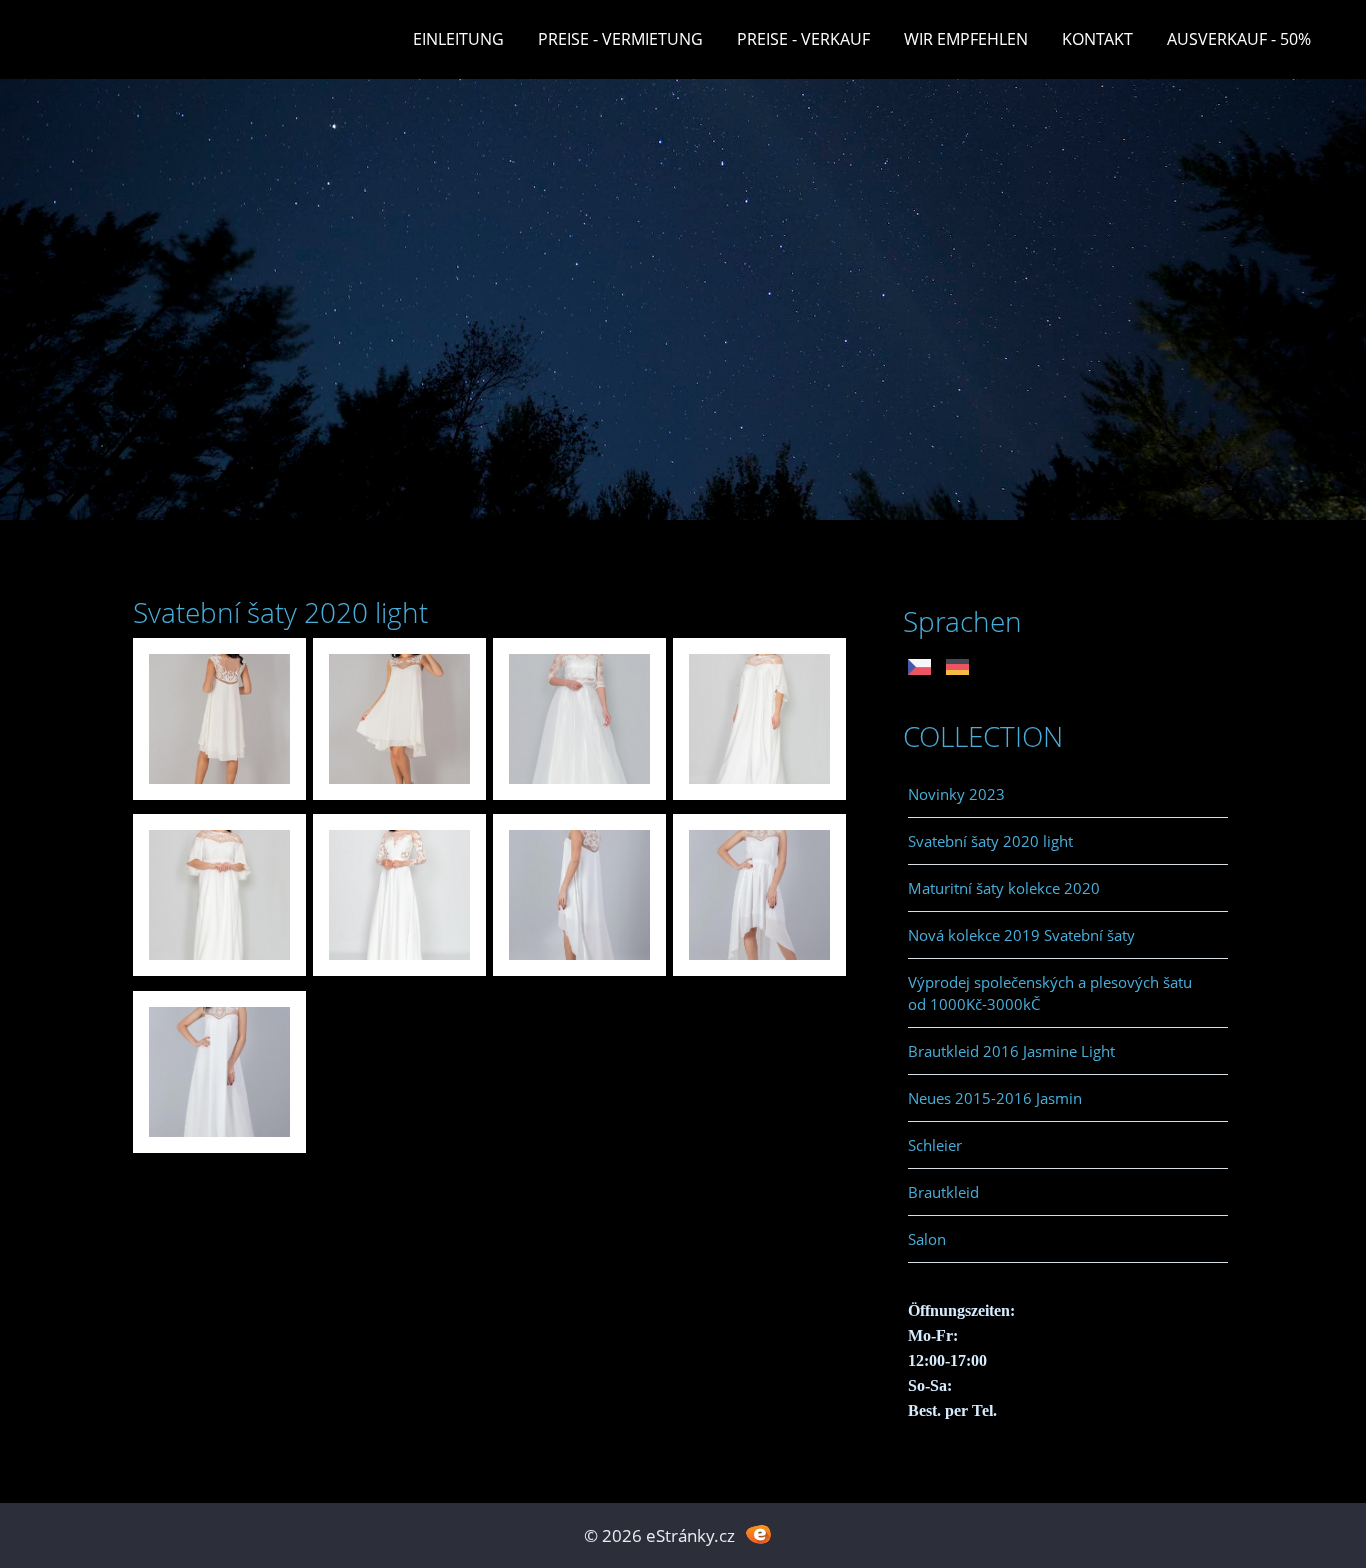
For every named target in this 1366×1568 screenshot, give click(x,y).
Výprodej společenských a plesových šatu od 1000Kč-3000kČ (1050, 993)
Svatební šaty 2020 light (990, 841)
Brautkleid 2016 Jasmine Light (1011, 1051)
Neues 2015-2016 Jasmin (995, 1098)
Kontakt (1097, 39)
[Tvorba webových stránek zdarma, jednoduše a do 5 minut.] (758, 1533)
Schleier (935, 1145)
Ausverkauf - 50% (1239, 39)
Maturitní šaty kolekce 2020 (1004, 888)
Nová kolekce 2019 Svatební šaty (1021, 935)
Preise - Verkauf (803, 39)
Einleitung (458, 39)
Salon (927, 1239)
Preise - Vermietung (620, 39)
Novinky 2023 (956, 794)
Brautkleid (943, 1192)
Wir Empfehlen (966, 39)
